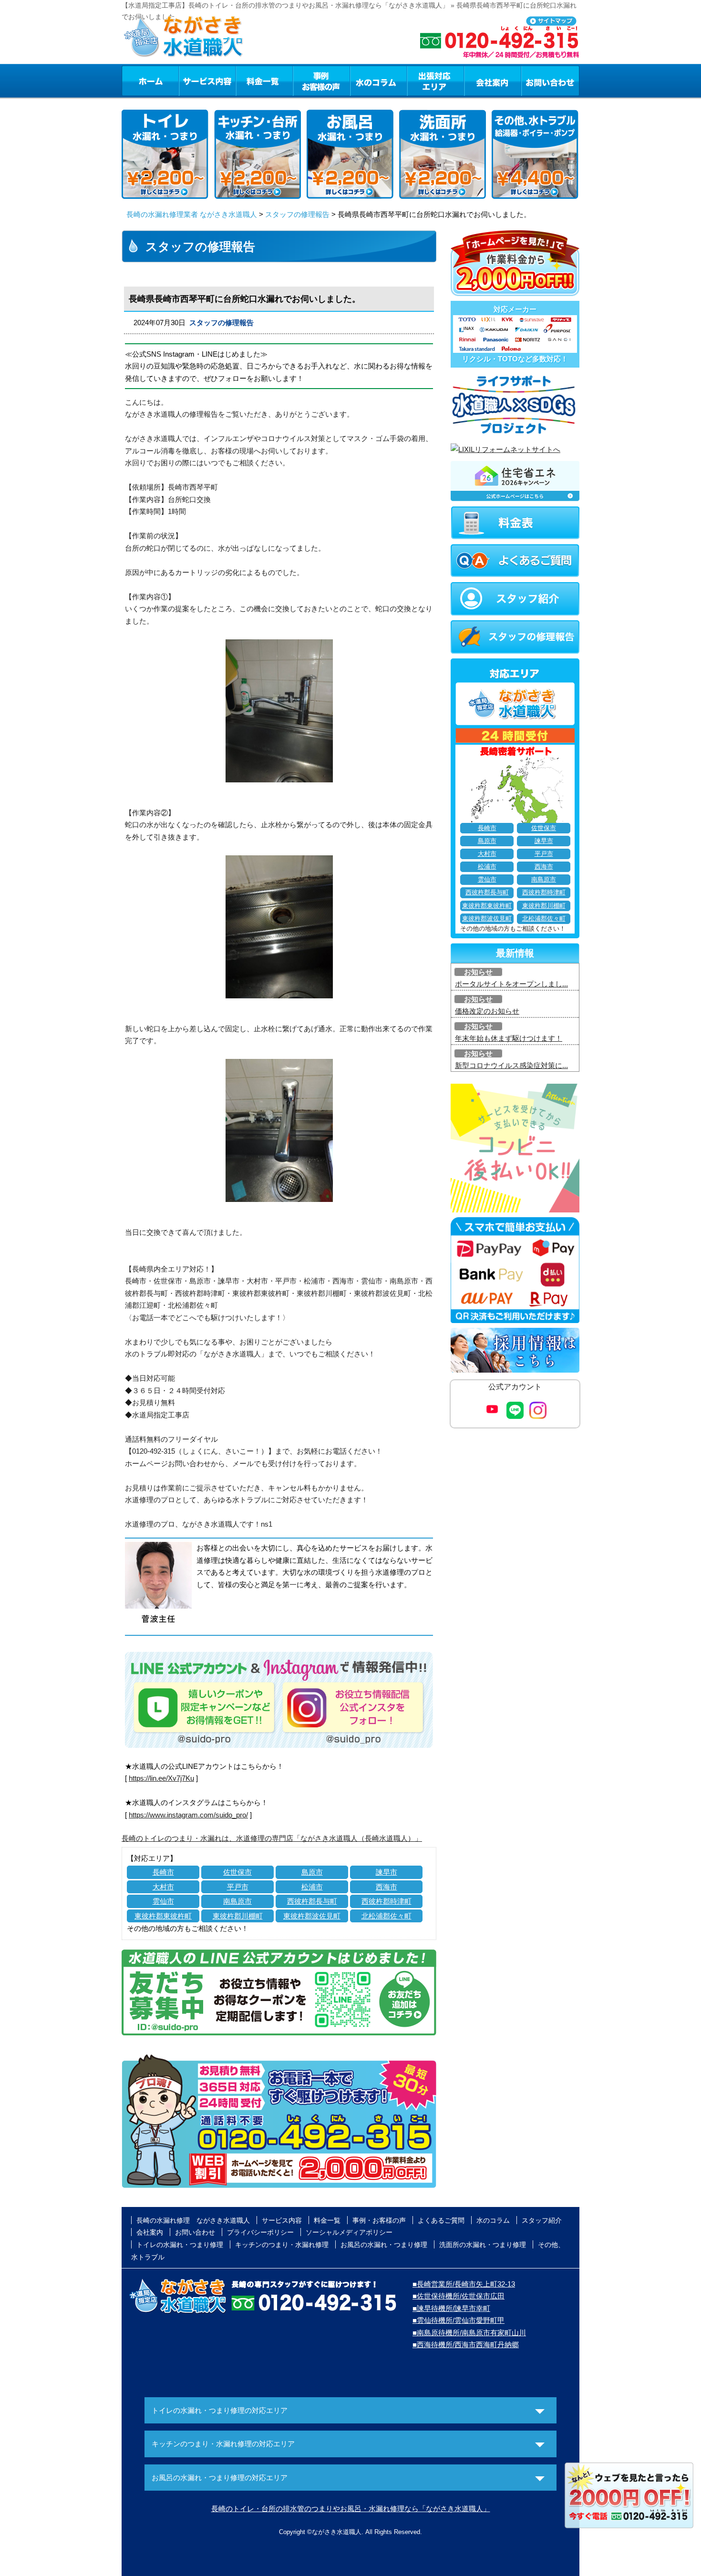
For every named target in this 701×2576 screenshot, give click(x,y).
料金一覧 (264, 81)
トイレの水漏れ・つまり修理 (180, 2245)
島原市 (312, 1872)
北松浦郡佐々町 (387, 1916)
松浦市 (312, 1887)
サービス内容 (207, 81)
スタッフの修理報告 (297, 214)
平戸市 (238, 1887)
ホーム (150, 81)
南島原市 (237, 1901)
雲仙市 (163, 1901)
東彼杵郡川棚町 (238, 1916)
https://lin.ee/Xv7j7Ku (161, 1778)
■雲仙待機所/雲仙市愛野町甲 (459, 2320)
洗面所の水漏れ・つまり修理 (483, 2245)
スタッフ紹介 (542, 2220)
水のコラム (379, 81)
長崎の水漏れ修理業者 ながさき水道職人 (192, 214)
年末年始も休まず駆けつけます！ (509, 1038)
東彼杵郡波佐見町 (312, 1916)
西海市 (387, 1887)
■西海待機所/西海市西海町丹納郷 (466, 2345)
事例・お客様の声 (321, 81)
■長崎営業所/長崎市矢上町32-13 (464, 2284)
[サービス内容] (190, 81)
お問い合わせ (550, 81)
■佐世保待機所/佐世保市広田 (459, 2296)
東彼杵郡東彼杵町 (163, 1916)
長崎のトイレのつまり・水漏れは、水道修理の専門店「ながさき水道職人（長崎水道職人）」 (272, 1838)
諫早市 (387, 1872)
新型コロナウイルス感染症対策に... (511, 1065)
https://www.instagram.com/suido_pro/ (188, 1815)
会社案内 (493, 81)
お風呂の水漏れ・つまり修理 (384, 2245)
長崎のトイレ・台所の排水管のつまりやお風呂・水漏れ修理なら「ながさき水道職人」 (351, 2509)
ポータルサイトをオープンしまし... (511, 984)
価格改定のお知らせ (487, 1011)
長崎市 (163, 1872)
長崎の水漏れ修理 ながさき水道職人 (193, 2220)
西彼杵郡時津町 (387, 1901)
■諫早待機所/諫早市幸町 (451, 2308)
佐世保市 (237, 1872)
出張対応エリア (436, 81)
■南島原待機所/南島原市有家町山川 (469, 2333)
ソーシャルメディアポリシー (349, 2232)
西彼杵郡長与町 (312, 1901)
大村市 (163, 1887)
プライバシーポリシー (260, 2232)
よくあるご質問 (441, 2220)
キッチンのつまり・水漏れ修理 (282, 2245)
